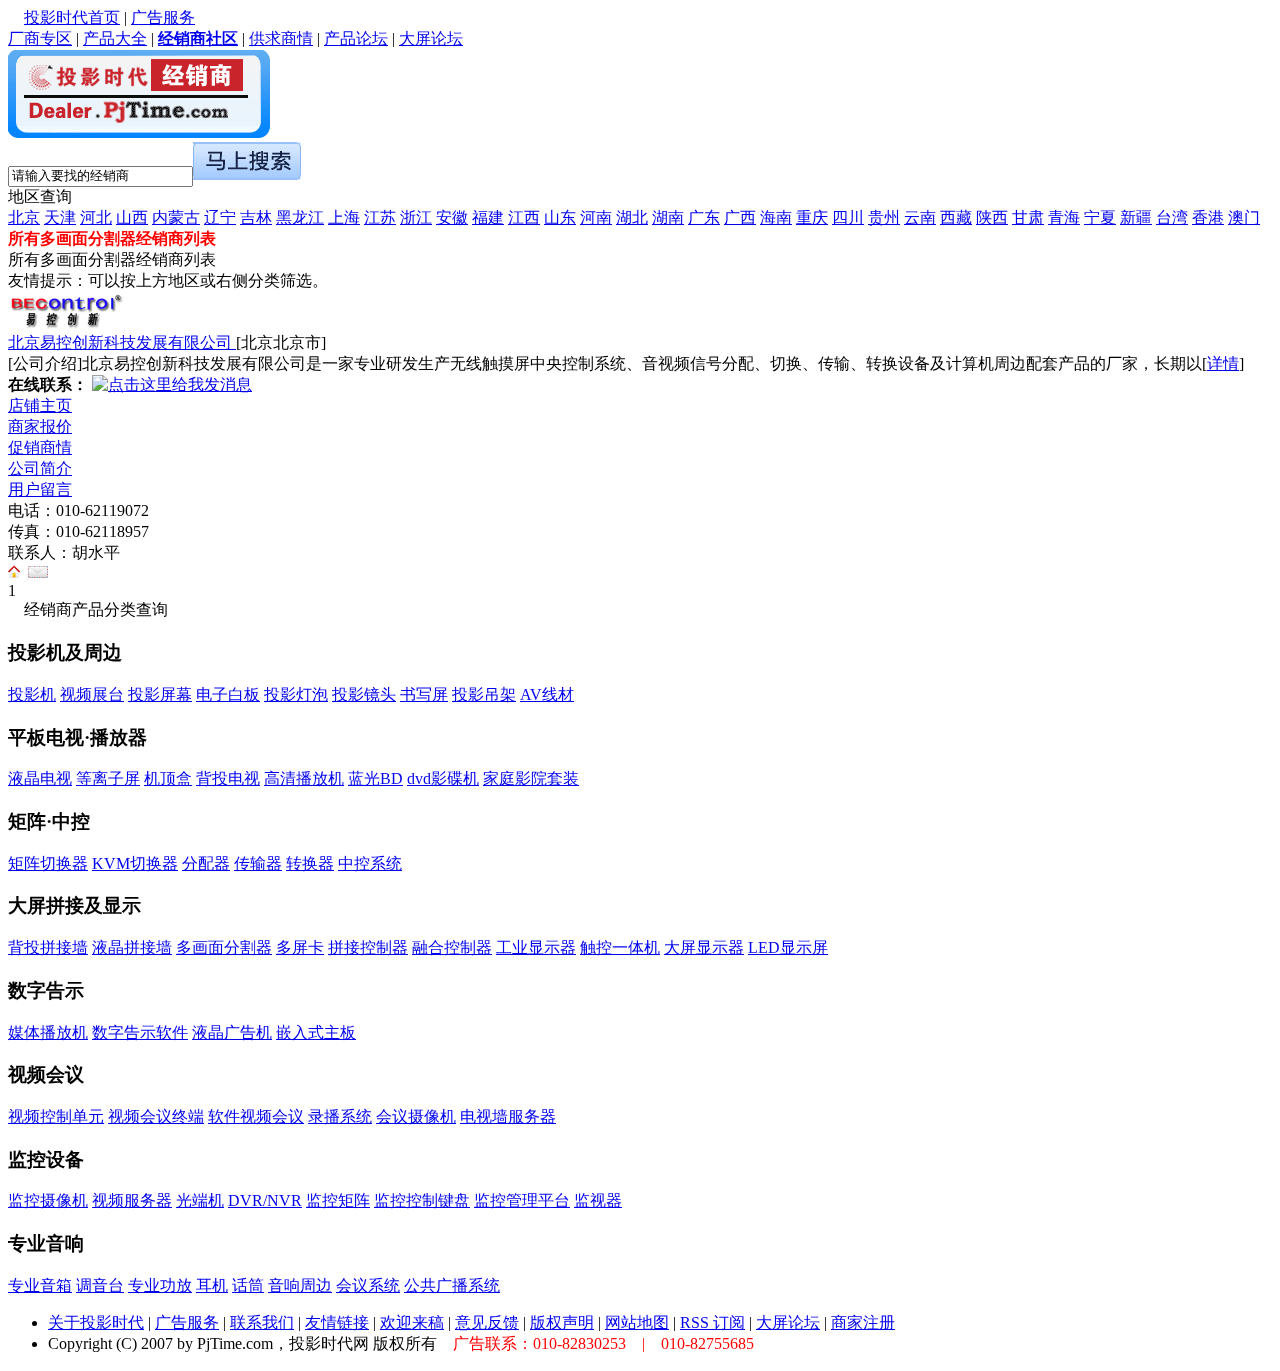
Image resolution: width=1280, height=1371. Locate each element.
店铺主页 (40, 405)
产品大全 (115, 38)
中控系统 (370, 863)
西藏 (956, 217)
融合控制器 (452, 947)
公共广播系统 (452, 1285)
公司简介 (40, 468)
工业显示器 (536, 947)
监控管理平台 (522, 1200)
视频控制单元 (56, 1116)
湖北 (632, 217)
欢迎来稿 (412, 1322)
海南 (776, 217)
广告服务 (163, 17)
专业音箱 (40, 1285)
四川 (848, 217)
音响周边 (300, 1285)
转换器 (310, 863)
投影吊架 (484, 694)
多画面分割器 (224, 947)
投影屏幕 (160, 694)
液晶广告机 (232, 1032)
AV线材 (547, 694)
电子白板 (228, 694)
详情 (1223, 363)
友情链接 (337, 1322)
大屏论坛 (431, 38)
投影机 (32, 694)
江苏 (380, 217)
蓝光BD (375, 778)
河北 (96, 217)
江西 (524, 217)
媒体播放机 (48, 1032)
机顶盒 (168, 778)
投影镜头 (364, 694)
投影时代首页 (72, 17)
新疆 (1136, 217)
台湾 (1172, 217)
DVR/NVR (265, 1200)
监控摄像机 (48, 1200)
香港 (1208, 217)
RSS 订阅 (712, 1322)
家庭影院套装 (531, 778)
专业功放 (160, 1285)
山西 (132, 217)
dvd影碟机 (443, 778)
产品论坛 (356, 38)
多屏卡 (300, 947)
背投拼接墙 (48, 947)
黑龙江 (300, 217)
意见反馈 (487, 1322)
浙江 (416, 217)
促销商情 (40, 447)
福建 (488, 217)
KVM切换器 (135, 863)
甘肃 (1028, 217)
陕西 (992, 217)
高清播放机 (304, 778)
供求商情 (281, 38)
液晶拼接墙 (132, 947)
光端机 (200, 1200)
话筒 (248, 1285)
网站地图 (637, 1322)
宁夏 (1100, 217)
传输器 (258, 863)
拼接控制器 (368, 947)
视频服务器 (132, 1200)
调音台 (100, 1285)
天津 (60, 217)
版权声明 (562, 1322)
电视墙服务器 (508, 1116)
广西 (740, 217)
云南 (920, 217)
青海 (1064, 217)
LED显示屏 (788, 947)
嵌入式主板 (316, 1032)
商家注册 (863, 1322)
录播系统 (340, 1116)
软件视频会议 (256, 1116)
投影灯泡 (296, 694)
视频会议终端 (156, 1116)
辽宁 (220, 217)
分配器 (206, 863)
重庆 (812, 217)
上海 (344, 217)
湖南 (668, 217)
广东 (704, 217)
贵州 (884, 217)
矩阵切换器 (48, 863)
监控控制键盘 (422, 1200)
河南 (596, 217)
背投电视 (228, 778)
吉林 (256, 217)
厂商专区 (40, 38)
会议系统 (368, 1285)
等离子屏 (108, 778)
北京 (24, 217)
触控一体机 (620, 947)
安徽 (452, 217)
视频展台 (92, 694)
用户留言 (40, 489)
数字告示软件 (140, 1032)
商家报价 (40, 426)
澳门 (1244, 217)
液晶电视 (40, 778)
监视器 (598, 1200)
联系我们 (262, 1322)
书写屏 (424, 694)
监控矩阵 (338, 1200)
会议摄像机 (416, 1116)
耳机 (212, 1285)
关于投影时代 (96, 1322)
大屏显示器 (704, 947)
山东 (560, 217)
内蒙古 (176, 217)
